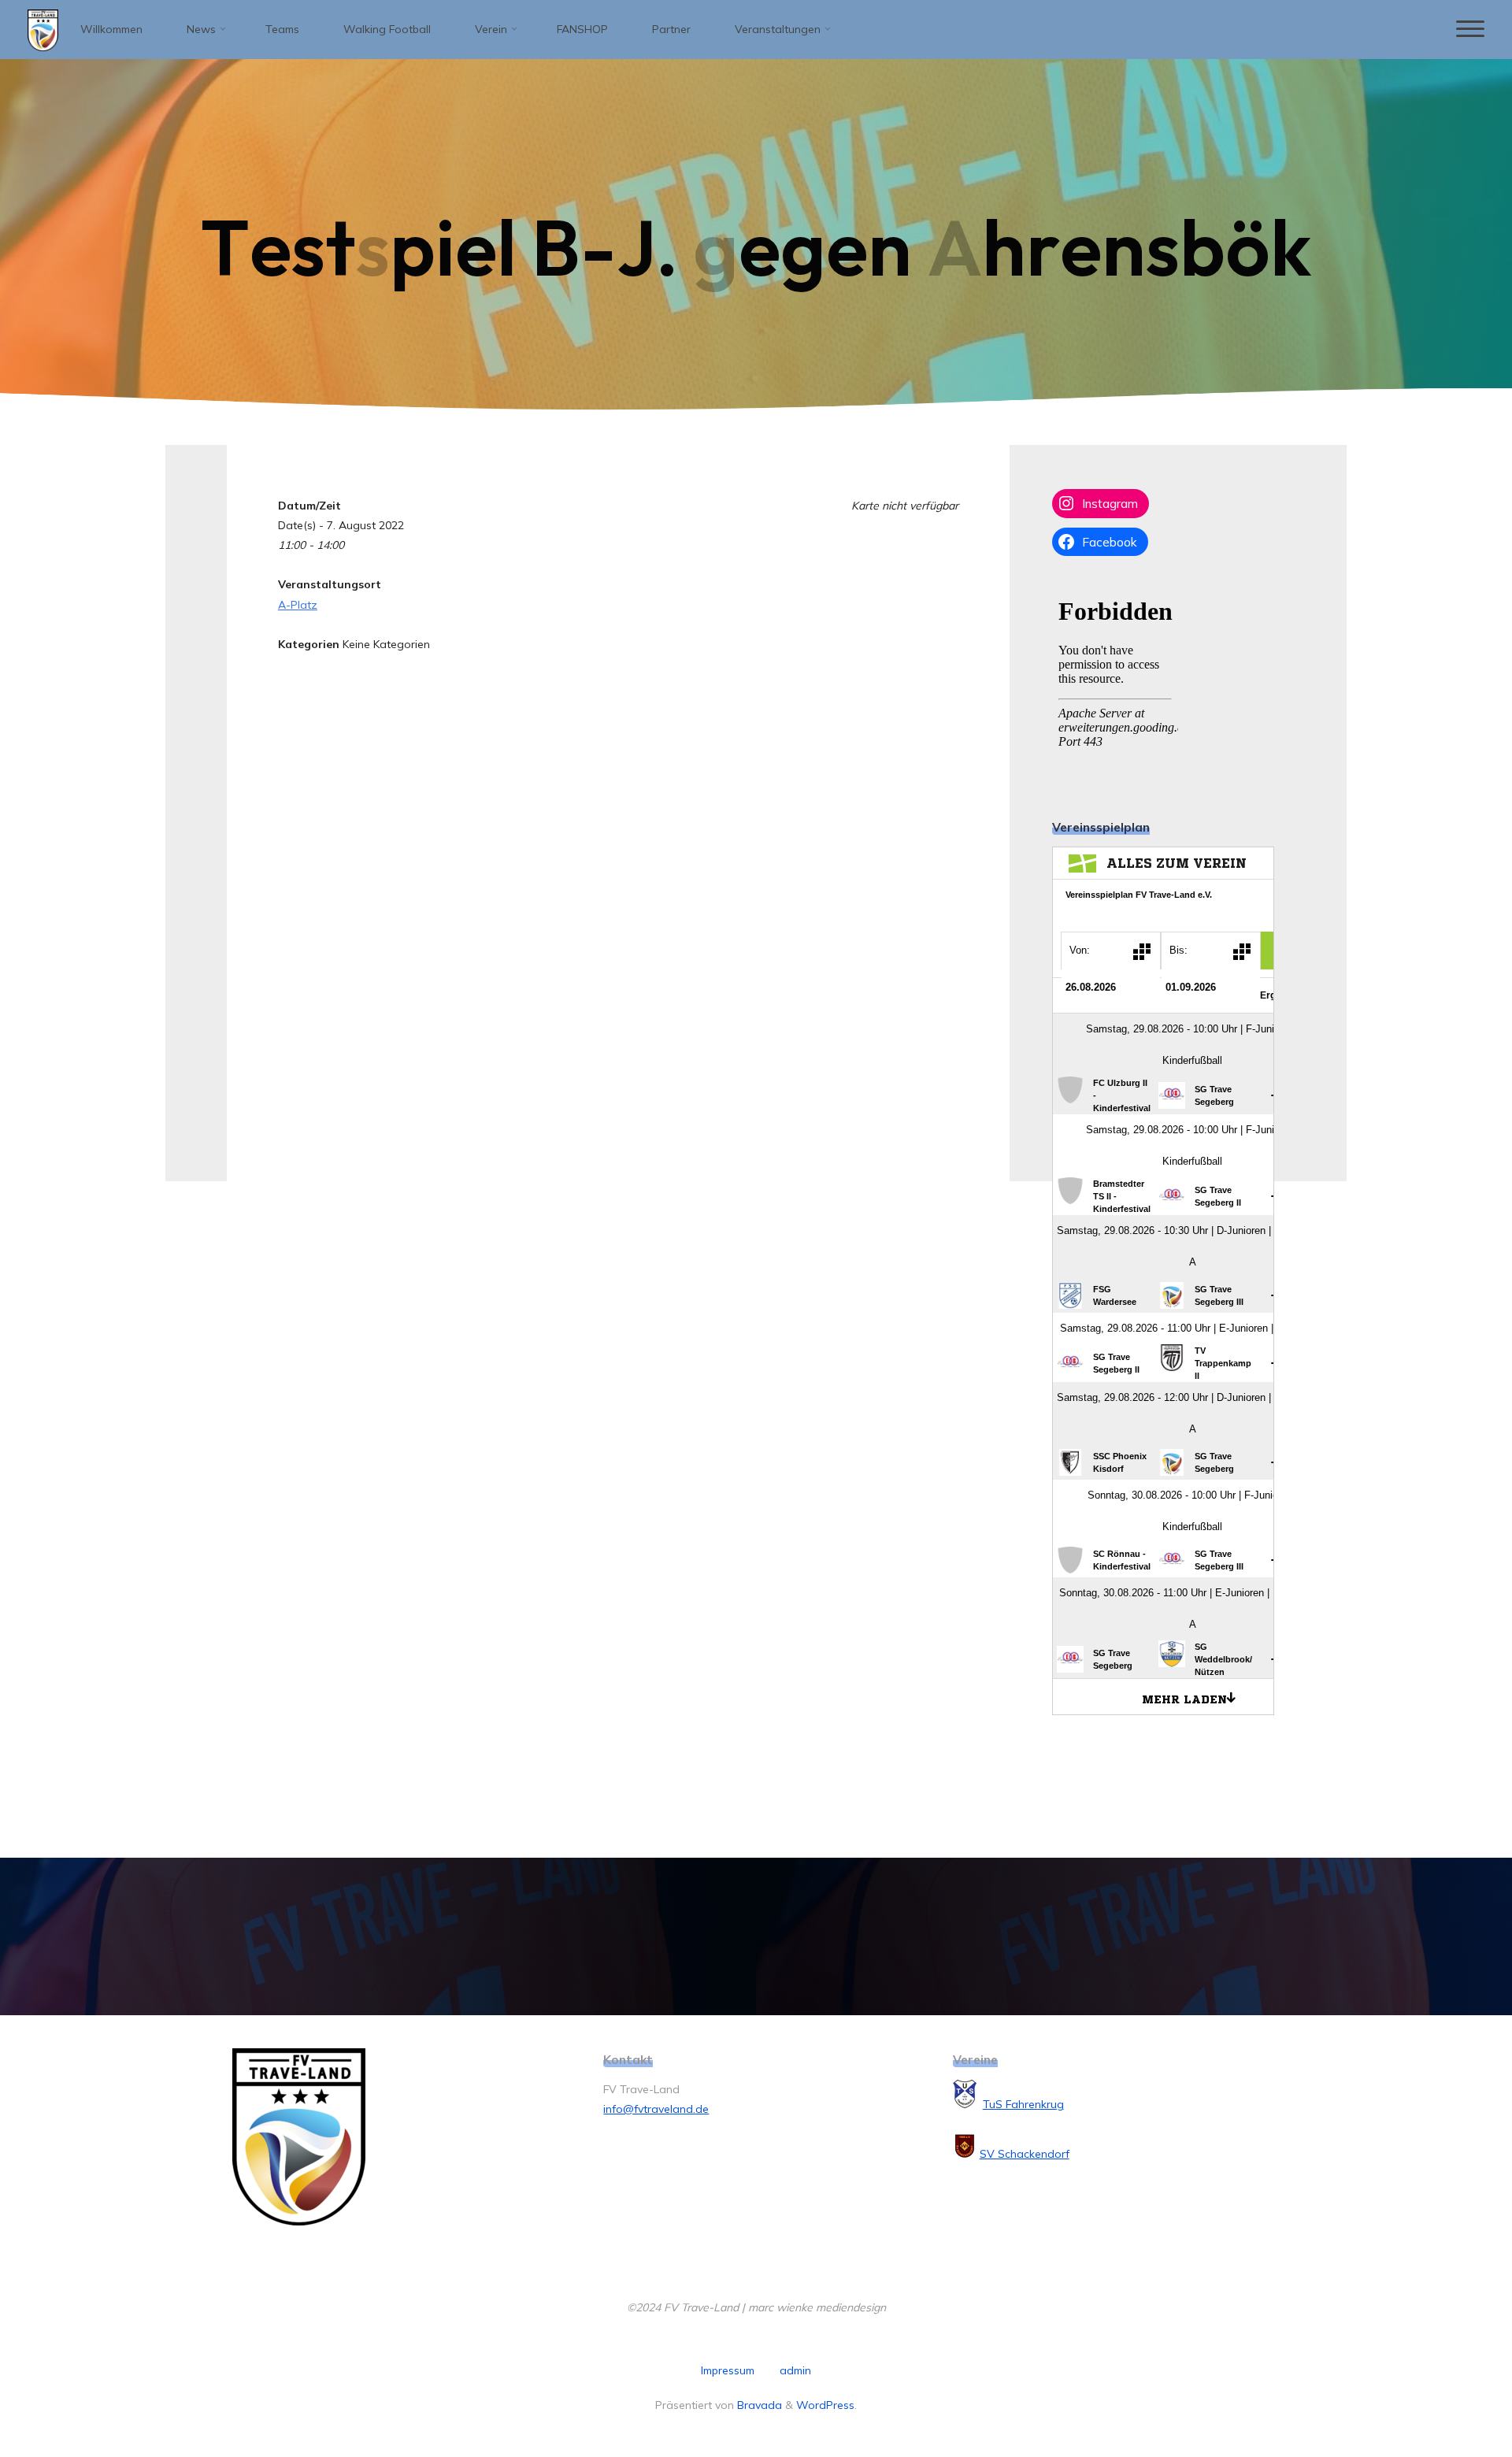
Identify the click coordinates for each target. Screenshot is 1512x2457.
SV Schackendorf (1025, 2154)
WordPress (825, 2405)
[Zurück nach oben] (1451, 2396)
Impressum (728, 2370)
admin (795, 2370)
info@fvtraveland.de (656, 2109)
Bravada (758, 2405)
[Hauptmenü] (1470, 30)
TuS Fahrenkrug (1023, 2104)
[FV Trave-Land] (43, 29)
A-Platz (298, 605)
